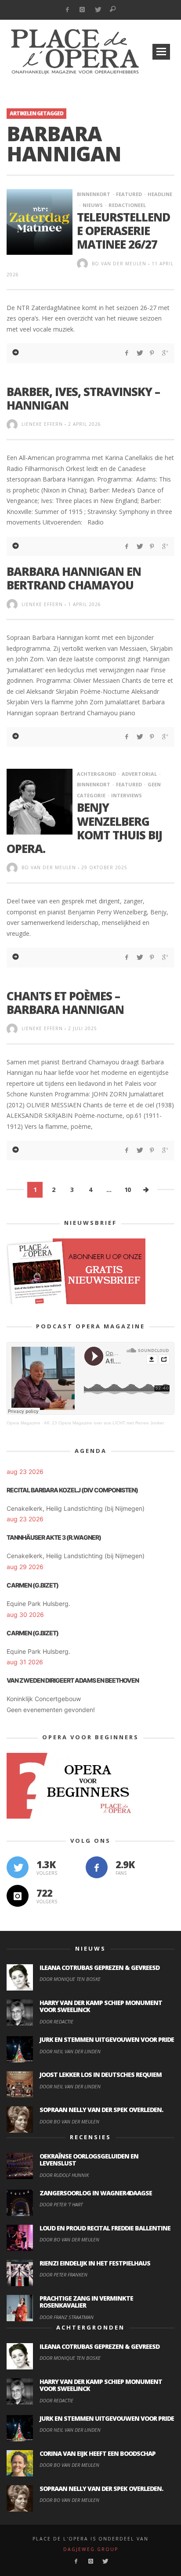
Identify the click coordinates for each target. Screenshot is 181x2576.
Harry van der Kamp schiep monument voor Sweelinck (101, 2006)
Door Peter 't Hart (61, 2204)
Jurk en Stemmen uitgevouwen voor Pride (107, 2039)
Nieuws (93, 205)
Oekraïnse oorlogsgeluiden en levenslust (89, 2160)
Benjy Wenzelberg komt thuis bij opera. (84, 828)
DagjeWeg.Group (91, 2549)
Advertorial (139, 774)
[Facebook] (67, 10)
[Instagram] (82, 10)
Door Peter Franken (63, 2275)
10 (127, 1190)
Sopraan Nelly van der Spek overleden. (101, 2110)
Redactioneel (127, 205)
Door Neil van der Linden (70, 2051)
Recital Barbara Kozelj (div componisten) (72, 1490)
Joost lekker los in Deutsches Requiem (101, 2075)
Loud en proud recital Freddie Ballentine (105, 2228)
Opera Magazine (24, 1423)
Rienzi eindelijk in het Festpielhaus (95, 2263)
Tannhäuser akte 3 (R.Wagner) (54, 1537)
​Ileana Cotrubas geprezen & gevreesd (100, 1968)
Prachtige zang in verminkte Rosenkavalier (86, 2302)
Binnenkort (94, 194)
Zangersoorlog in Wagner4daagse (96, 2193)
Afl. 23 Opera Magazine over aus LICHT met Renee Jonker (104, 1423)
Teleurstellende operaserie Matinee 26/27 (123, 231)
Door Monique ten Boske (70, 1979)
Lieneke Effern (42, 424)
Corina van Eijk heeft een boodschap (98, 2453)
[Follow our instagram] (18, 1896)
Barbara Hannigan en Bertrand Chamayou (74, 578)
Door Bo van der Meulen (69, 2121)
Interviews (127, 795)
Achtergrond (96, 774)
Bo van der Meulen (119, 264)
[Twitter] (98, 10)
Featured (129, 194)
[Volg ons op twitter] (18, 1867)
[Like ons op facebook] (97, 1867)
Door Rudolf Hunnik (64, 2175)
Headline (160, 194)
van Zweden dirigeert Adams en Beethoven (73, 1680)
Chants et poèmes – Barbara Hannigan (65, 1003)
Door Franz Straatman (67, 2317)
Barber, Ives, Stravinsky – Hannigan (83, 398)
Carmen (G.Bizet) (33, 1585)
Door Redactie (56, 2021)
